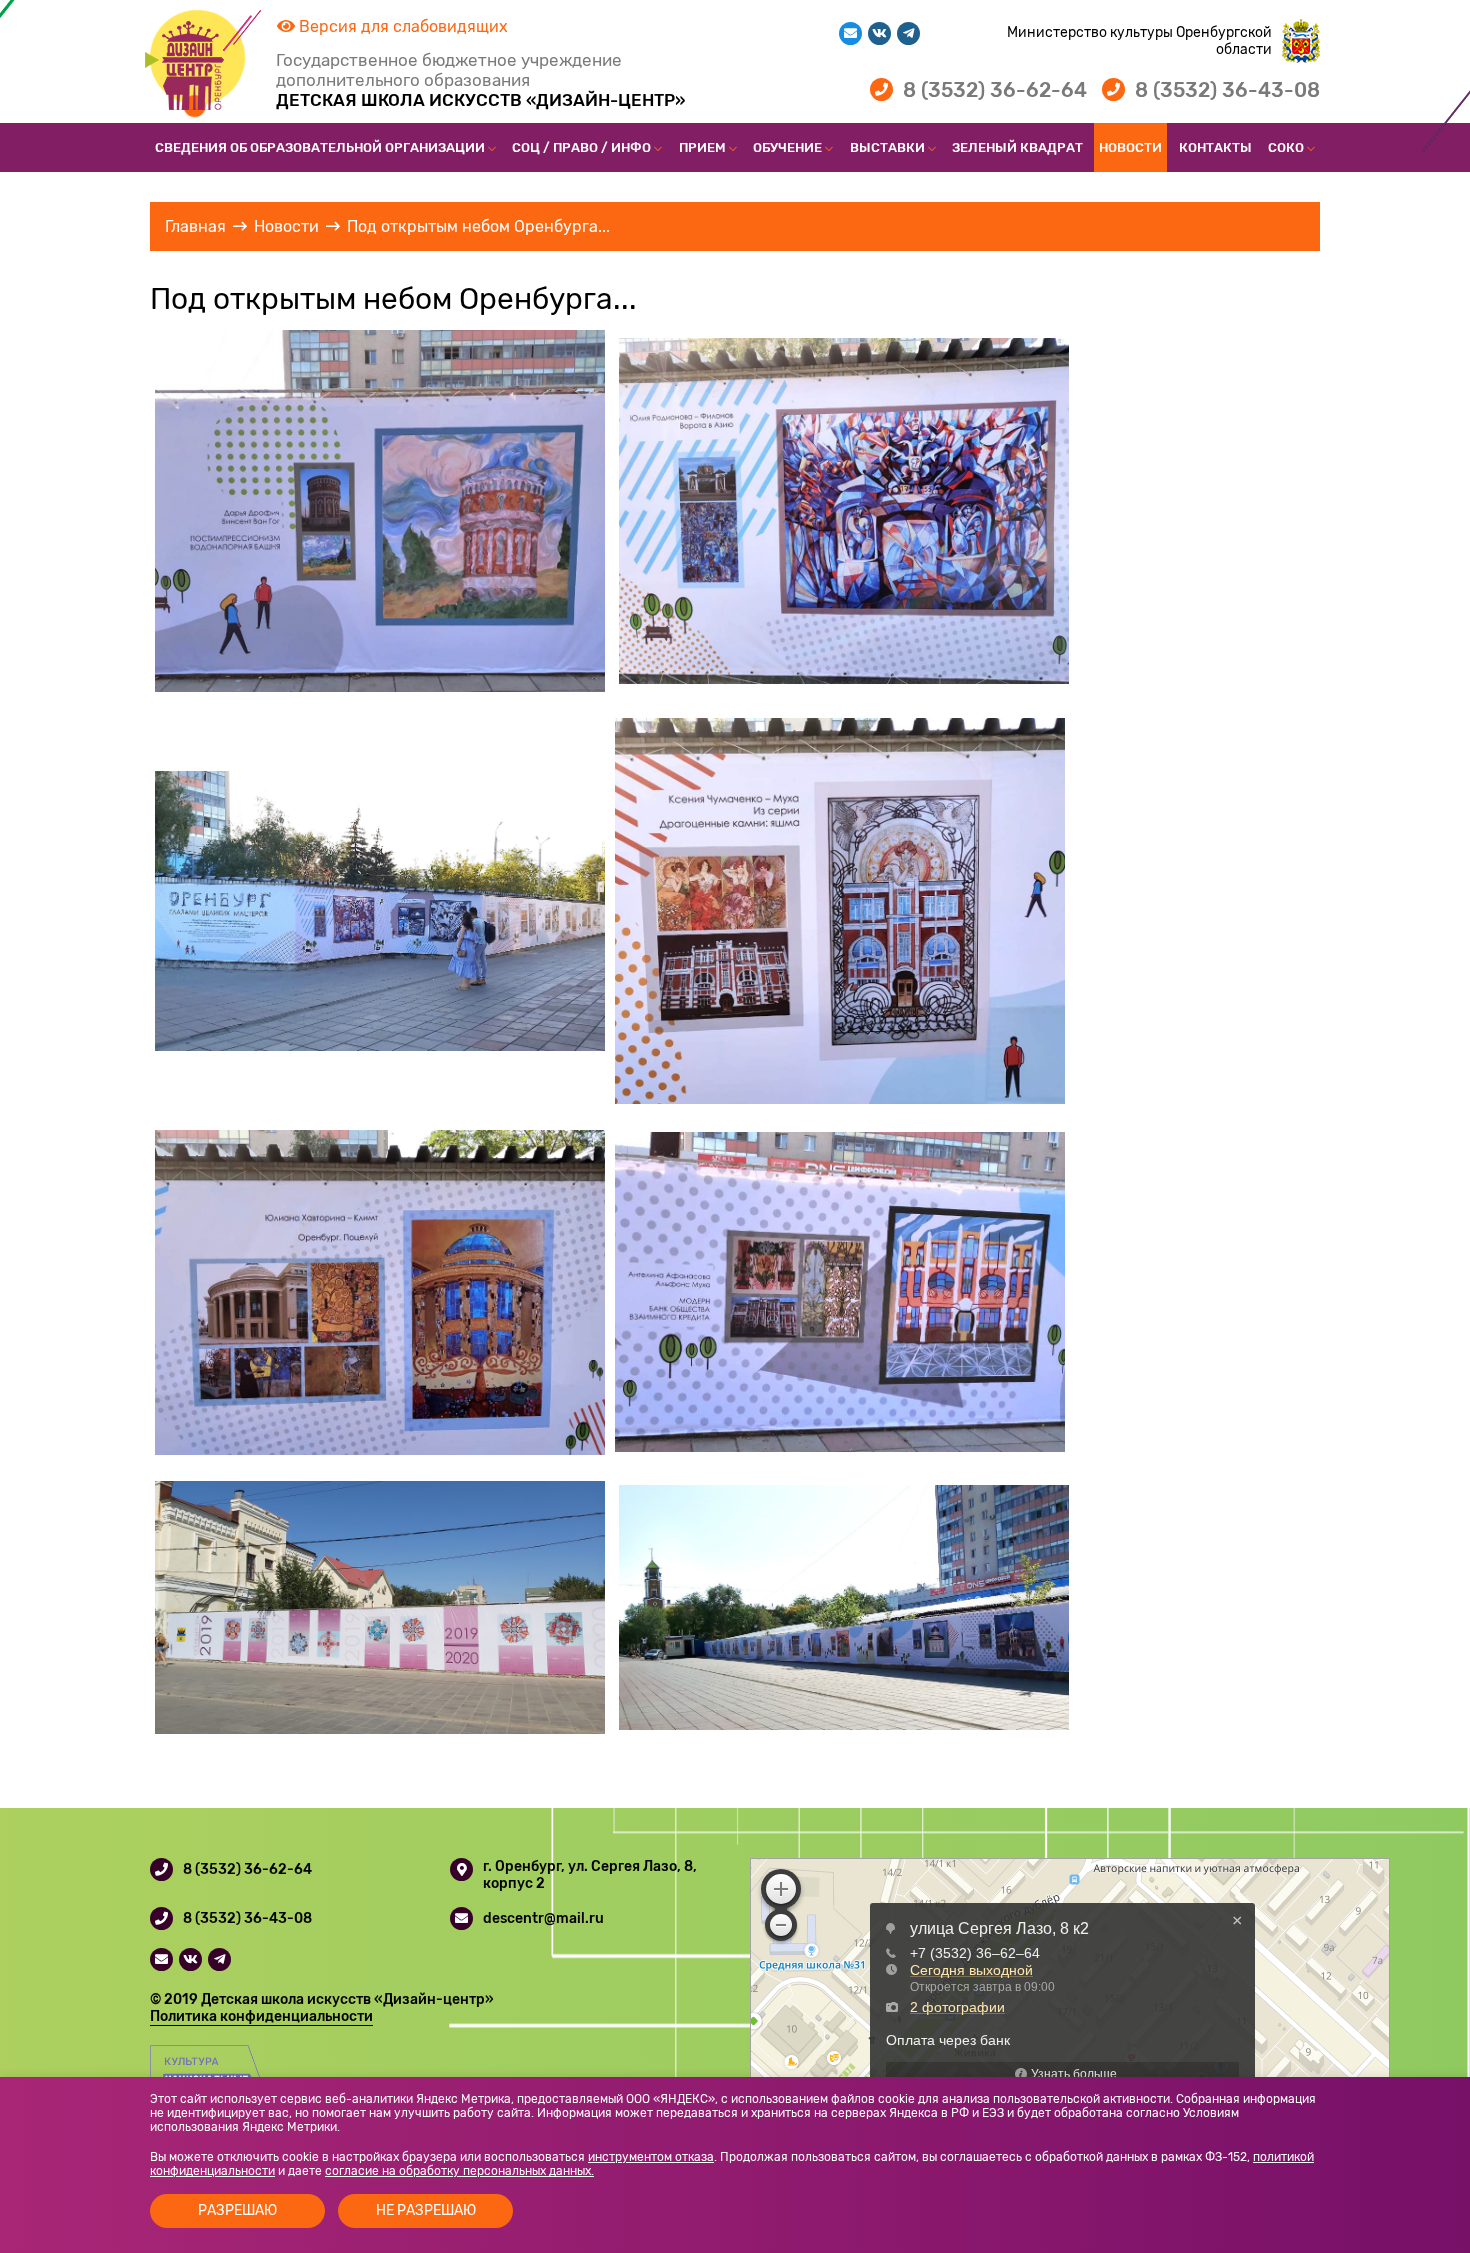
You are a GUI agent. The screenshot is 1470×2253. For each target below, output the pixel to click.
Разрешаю (237, 2210)
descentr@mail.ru (543, 1918)
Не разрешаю (426, 2210)
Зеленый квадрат (1017, 147)
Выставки (887, 147)
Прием (702, 147)
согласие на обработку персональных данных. (459, 2171)
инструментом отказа (651, 2157)
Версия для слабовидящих (401, 26)
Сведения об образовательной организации (320, 147)
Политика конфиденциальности (261, 2016)
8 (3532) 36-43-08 (1227, 90)
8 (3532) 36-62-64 (995, 90)
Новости (1130, 147)
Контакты (1215, 147)
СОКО (1286, 147)
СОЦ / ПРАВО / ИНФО (581, 147)
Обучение (787, 147)
